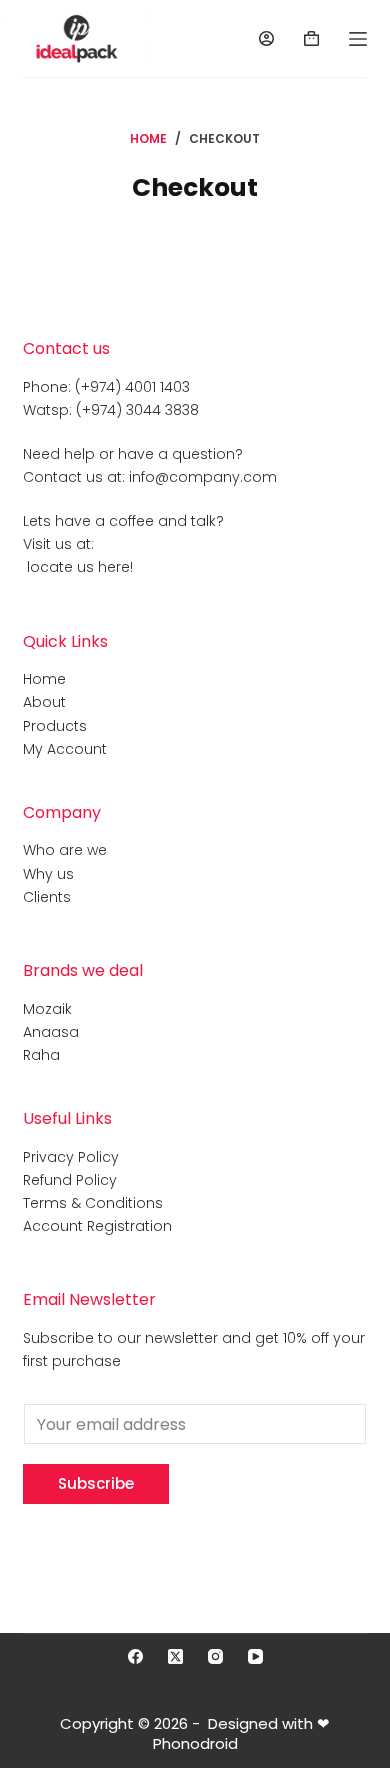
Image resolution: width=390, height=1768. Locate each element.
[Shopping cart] (311, 38)
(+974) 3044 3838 (137, 410)
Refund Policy (70, 1180)
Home (44, 679)
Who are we (65, 850)
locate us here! (78, 567)
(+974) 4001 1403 (132, 387)
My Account (65, 749)
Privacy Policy (71, 1157)
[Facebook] (135, 1656)
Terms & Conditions (93, 1203)
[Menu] (358, 39)
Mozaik (47, 1009)
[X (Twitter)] (175, 1656)
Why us (48, 874)
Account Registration (97, 1226)
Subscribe (96, 1483)
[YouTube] (255, 1656)
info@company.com (203, 477)
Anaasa (51, 1032)
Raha (41, 1055)
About (44, 702)
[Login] (266, 38)
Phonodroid (195, 1743)
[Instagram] (215, 1656)
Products (55, 726)
